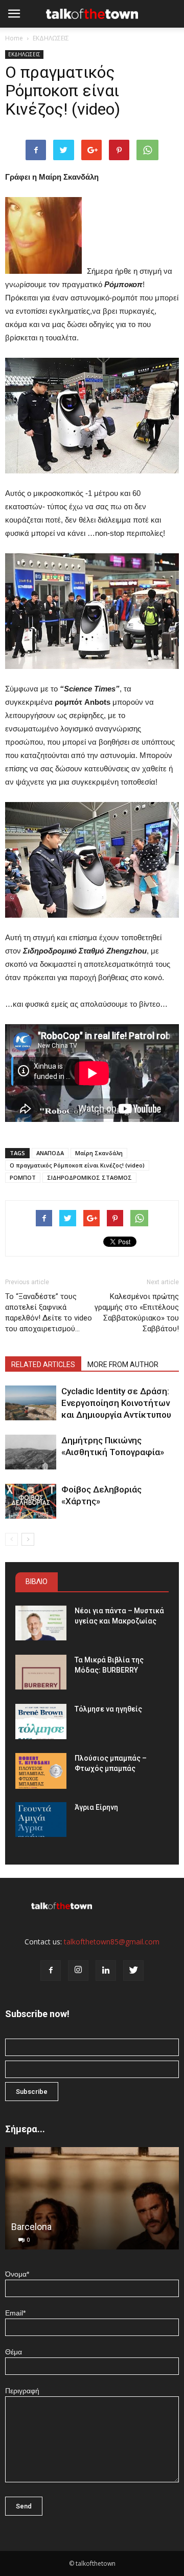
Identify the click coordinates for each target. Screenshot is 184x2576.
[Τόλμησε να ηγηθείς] (41, 1722)
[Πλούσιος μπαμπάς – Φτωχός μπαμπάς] (41, 1771)
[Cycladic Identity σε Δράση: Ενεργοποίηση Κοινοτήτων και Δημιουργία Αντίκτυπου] (31, 1403)
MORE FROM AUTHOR (123, 1365)
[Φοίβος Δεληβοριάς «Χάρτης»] (31, 1501)
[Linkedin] (106, 1971)
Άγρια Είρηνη (96, 1807)
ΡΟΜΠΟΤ (23, 1177)
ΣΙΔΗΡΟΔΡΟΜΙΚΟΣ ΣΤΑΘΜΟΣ (89, 1177)
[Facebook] (51, 1971)
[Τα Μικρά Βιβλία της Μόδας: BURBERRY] (41, 1672)
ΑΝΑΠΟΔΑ (50, 1153)
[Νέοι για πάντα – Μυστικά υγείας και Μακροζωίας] (41, 1623)
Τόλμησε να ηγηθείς (108, 1709)
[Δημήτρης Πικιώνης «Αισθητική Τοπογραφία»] (31, 1452)
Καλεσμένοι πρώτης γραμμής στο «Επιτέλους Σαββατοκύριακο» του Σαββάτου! (137, 1313)
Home (14, 38)
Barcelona (31, 2227)
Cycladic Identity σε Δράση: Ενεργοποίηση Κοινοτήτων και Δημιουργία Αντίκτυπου (116, 1403)
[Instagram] (78, 1971)
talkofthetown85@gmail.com (112, 1942)
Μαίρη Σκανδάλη (99, 1153)
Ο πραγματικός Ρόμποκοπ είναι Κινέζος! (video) (77, 1165)
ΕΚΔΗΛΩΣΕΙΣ (51, 38)
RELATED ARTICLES (43, 1365)
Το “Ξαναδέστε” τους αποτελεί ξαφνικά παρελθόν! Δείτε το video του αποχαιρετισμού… (49, 1313)
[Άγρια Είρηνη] (41, 1820)
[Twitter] (133, 1971)
